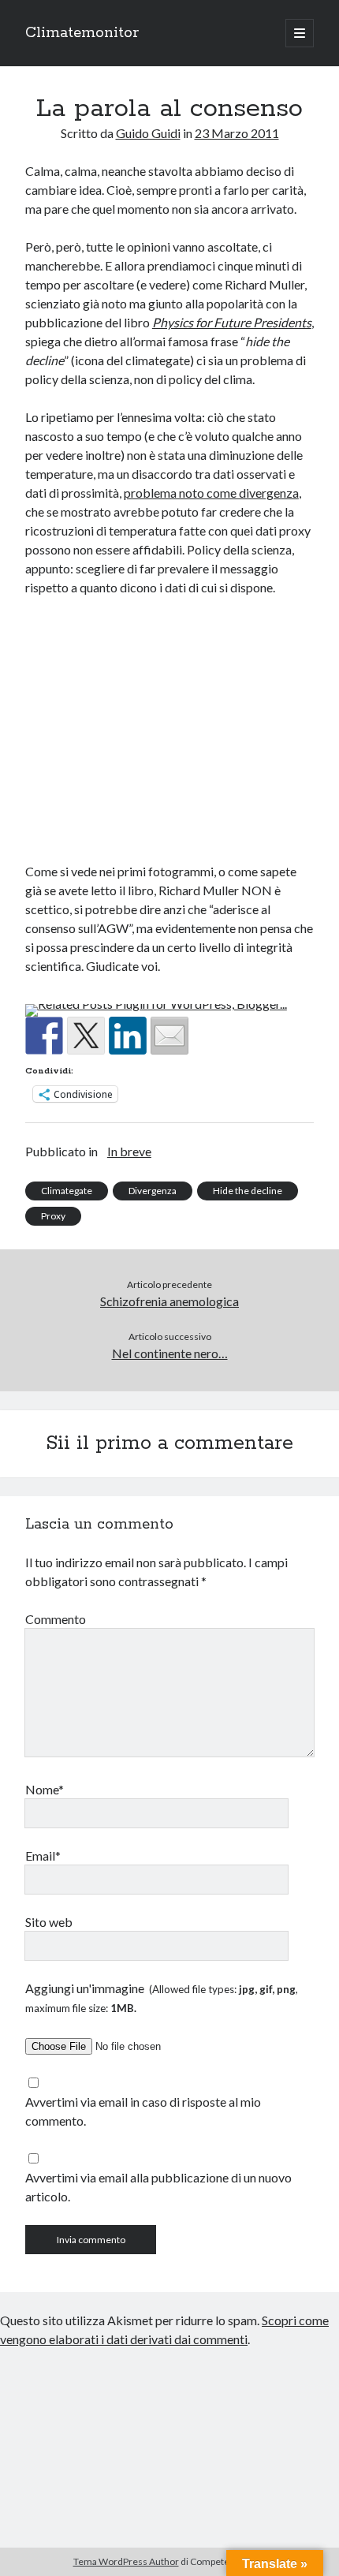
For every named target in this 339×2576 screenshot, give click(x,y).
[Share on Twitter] (86, 1036)
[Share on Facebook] (44, 1036)
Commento (56, 1619)
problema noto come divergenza (211, 493)
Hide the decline (248, 1191)
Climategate (67, 1191)
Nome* (45, 1789)
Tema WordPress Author (126, 2561)
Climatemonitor (82, 33)
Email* (43, 1855)
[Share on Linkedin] (128, 1036)
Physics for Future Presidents (232, 322)
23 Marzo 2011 (237, 133)
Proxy (53, 1216)
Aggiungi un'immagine (162, 1997)
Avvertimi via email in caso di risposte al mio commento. (143, 2111)
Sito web (49, 1922)
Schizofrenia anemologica (169, 1301)
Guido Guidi (148, 133)
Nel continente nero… (170, 1353)
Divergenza (153, 1191)
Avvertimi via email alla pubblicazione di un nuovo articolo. (158, 2187)
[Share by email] (169, 1036)
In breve (129, 1151)
